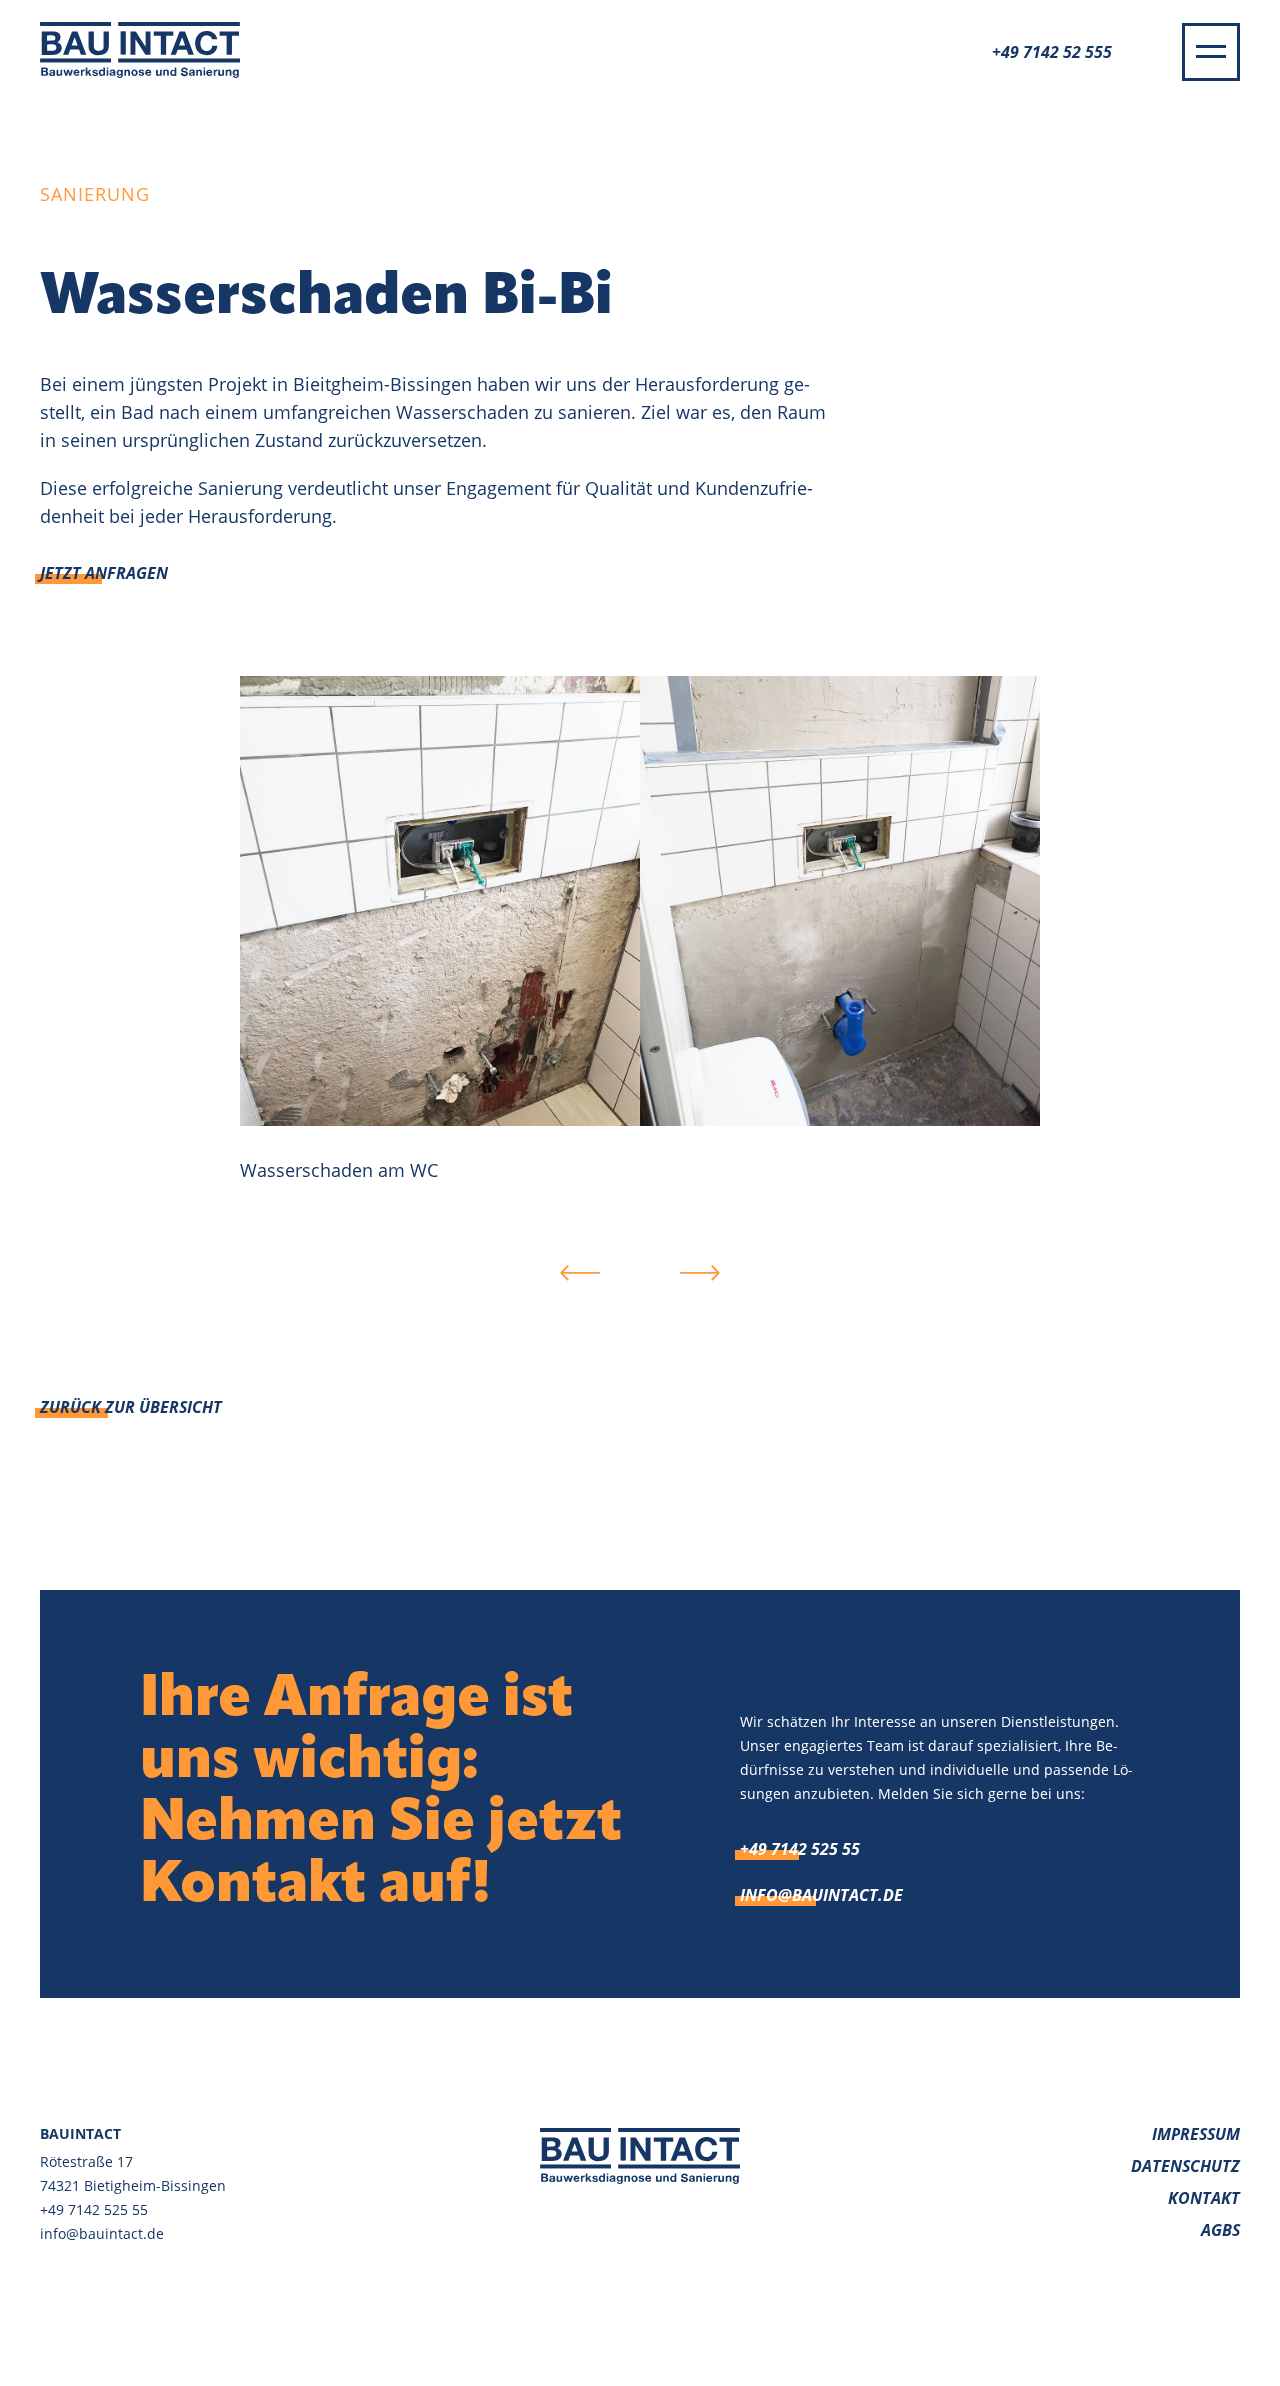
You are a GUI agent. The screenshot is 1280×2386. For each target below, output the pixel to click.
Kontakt (1204, 2198)
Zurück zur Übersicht (131, 1407)
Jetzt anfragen (104, 573)
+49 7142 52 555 (1052, 52)
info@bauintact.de (821, 1895)
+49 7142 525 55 (800, 1849)
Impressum (1196, 2134)
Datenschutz (1185, 2166)
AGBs (1220, 2230)
